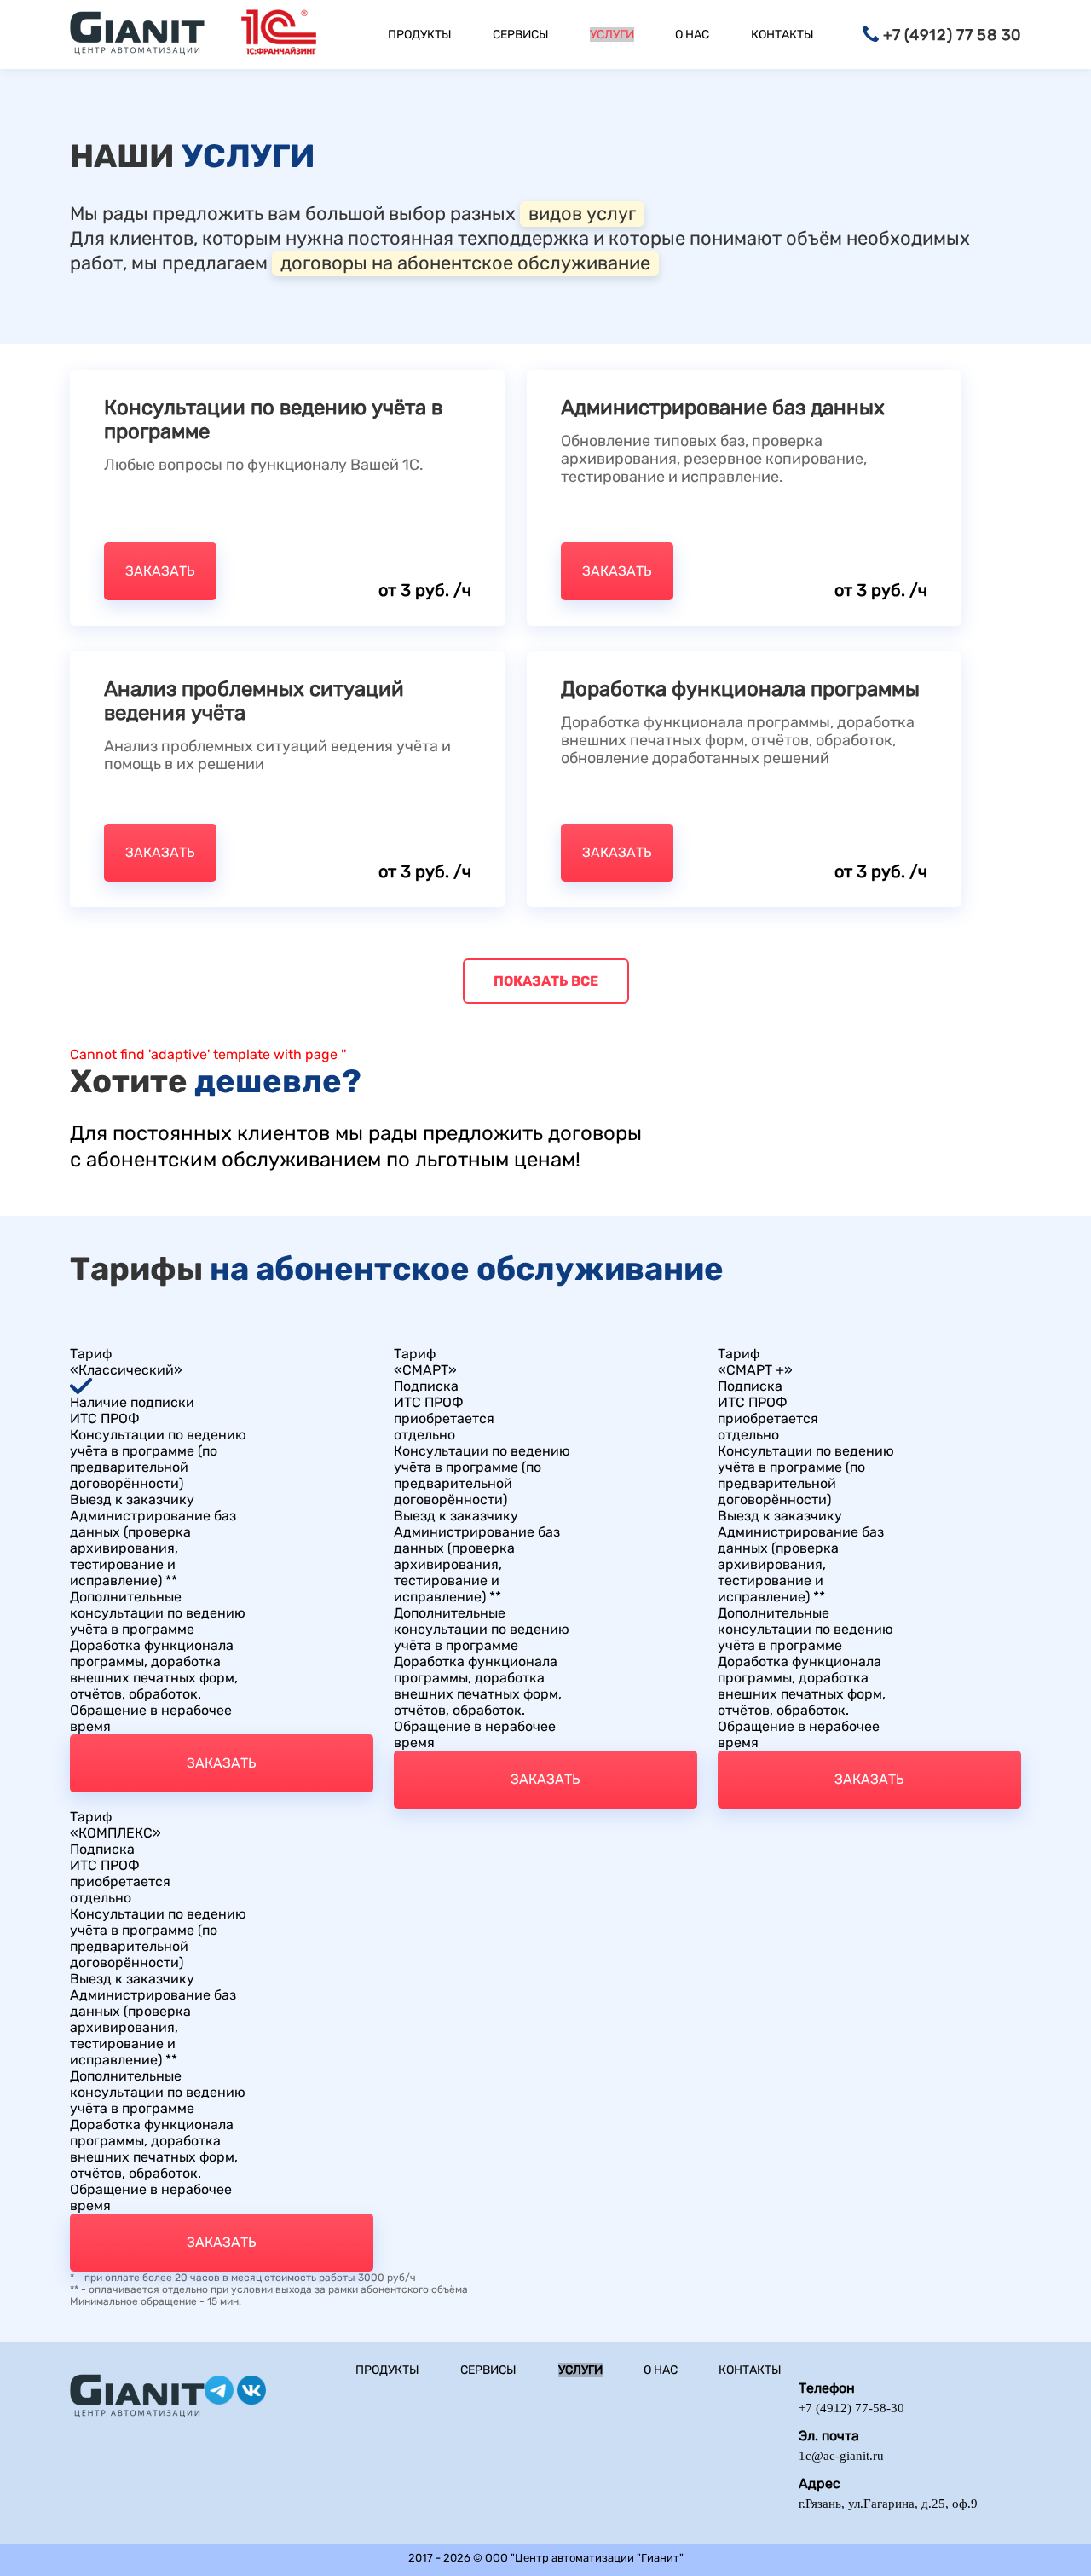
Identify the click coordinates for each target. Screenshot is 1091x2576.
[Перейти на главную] (137, 35)
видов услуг (582, 214)
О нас (692, 35)
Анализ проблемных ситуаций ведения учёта (254, 701)
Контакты (782, 35)
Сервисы (521, 35)
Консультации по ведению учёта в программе (273, 420)
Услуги (612, 35)
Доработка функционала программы (740, 689)
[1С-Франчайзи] (279, 35)
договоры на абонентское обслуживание (465, 263)
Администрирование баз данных (723, 408)
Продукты (420, 35)
